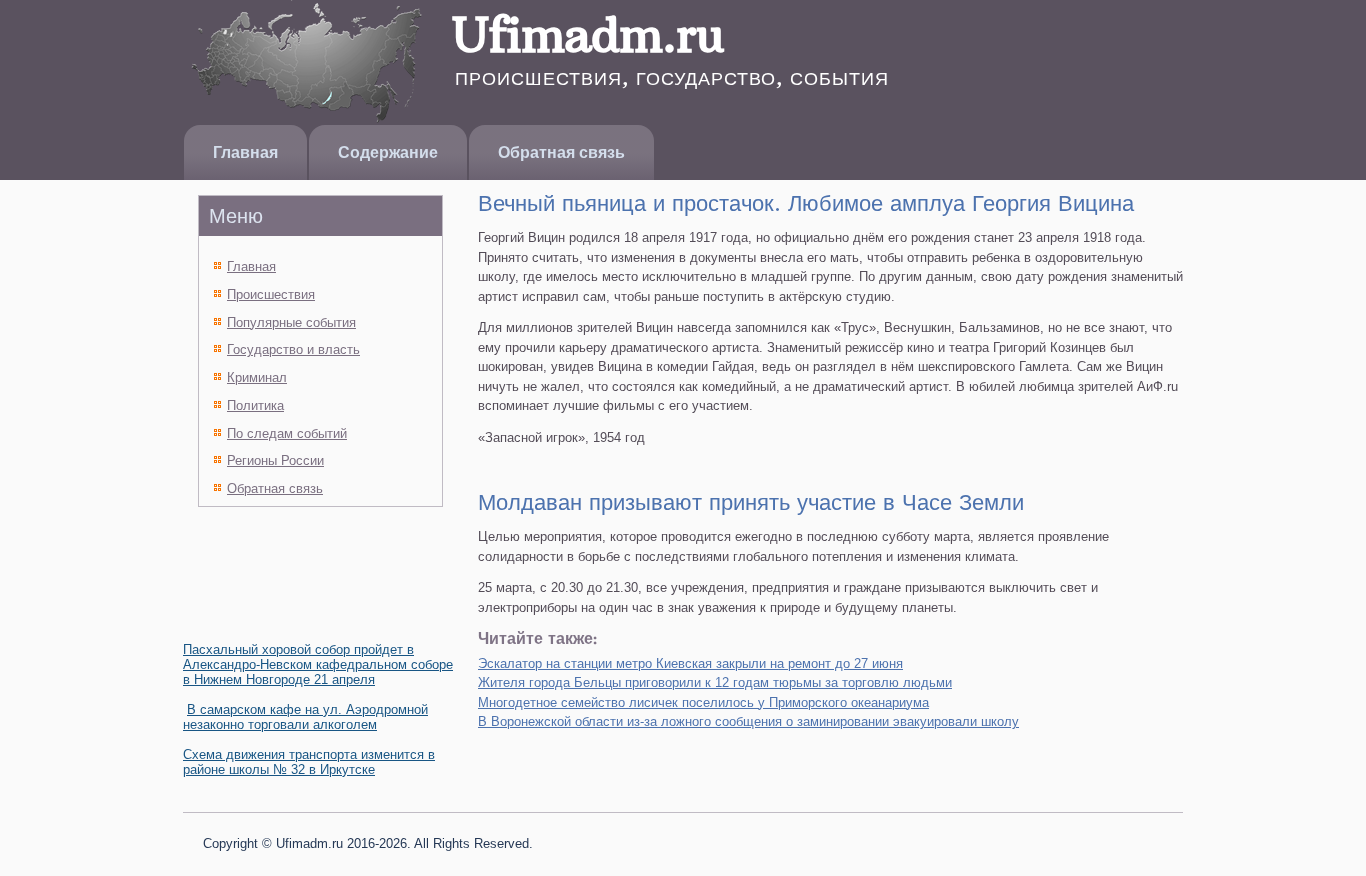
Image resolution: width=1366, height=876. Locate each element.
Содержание (388, 152)
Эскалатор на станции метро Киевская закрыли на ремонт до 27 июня (690, 663)
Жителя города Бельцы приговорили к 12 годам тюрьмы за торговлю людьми (715, 682)
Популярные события (291, 322)
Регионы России (275, 460)
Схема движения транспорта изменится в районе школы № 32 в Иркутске (309, 762)
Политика (255, 405)
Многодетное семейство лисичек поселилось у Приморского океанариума (703, 702)
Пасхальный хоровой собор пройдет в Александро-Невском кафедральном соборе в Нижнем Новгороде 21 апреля (318, 664)
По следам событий (287, 433)
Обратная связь (561, 152)
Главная (245, 152)
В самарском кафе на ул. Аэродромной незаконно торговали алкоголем (305, 717)
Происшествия (271, 294)
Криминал (257, 377)
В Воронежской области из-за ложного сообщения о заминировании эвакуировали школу (748, 721)
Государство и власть (293, 349)
